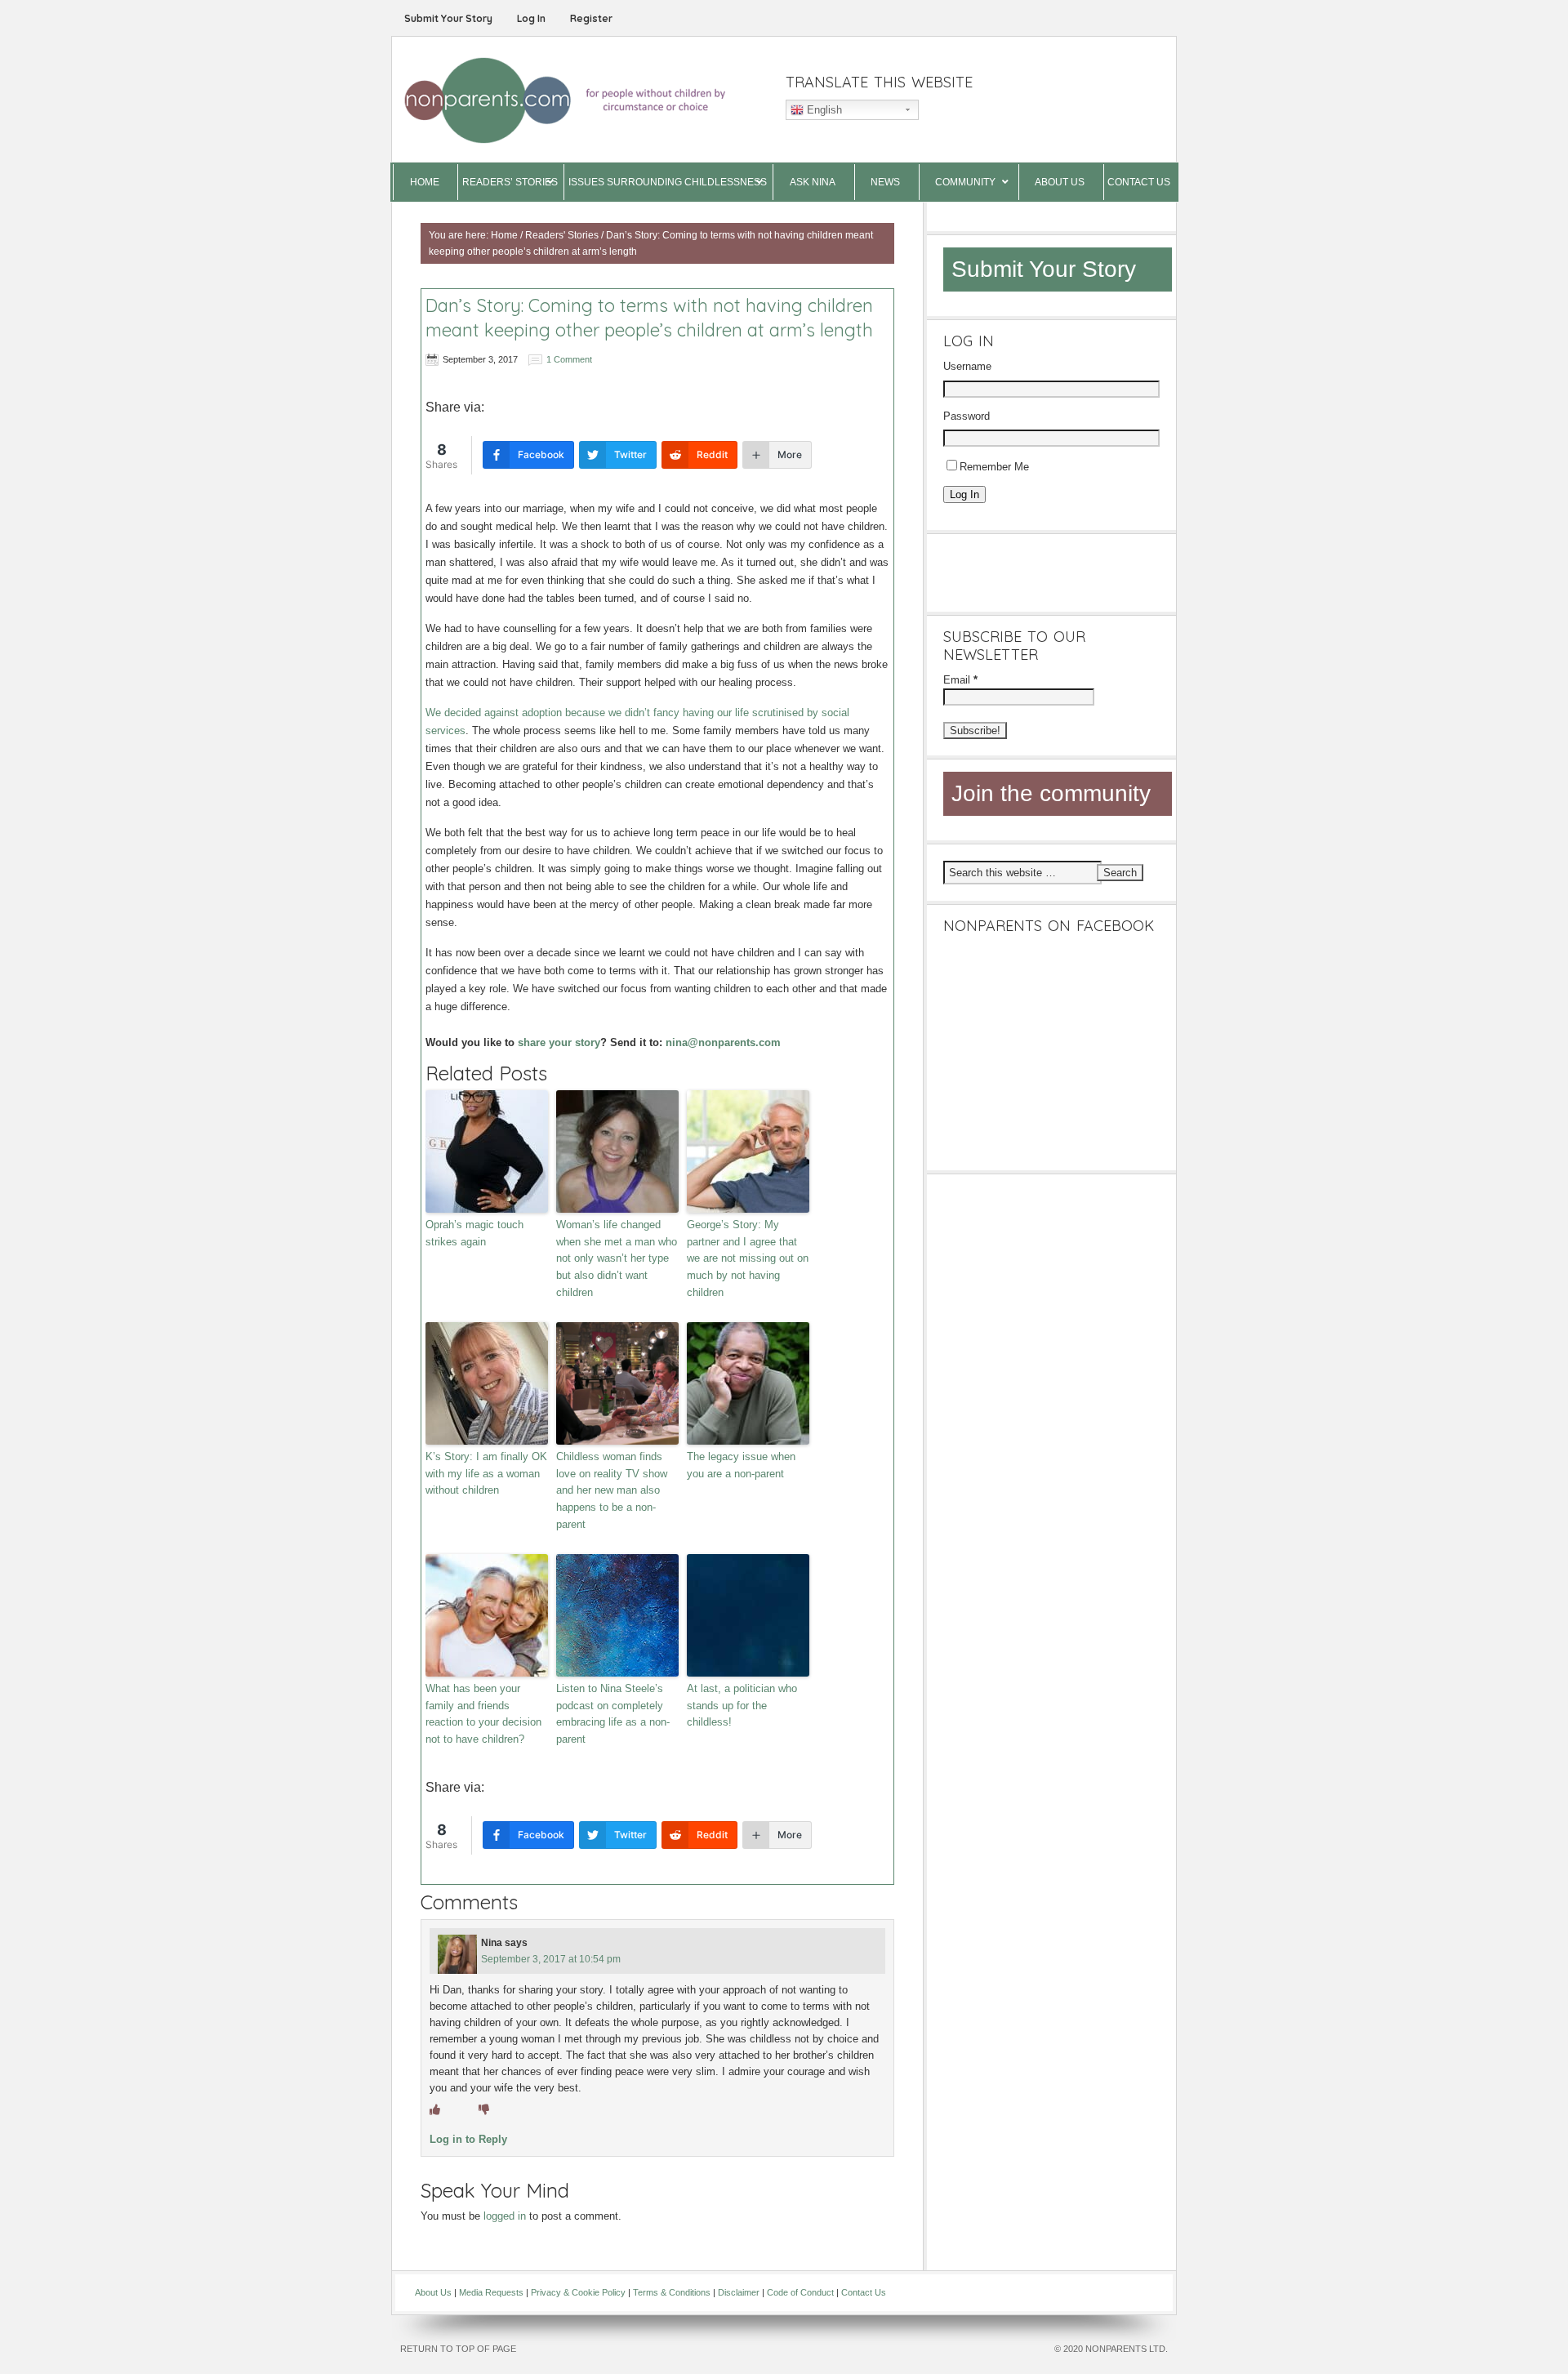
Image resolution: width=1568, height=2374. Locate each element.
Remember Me (994, 467)
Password (967, 416)
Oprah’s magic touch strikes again (474, 1233)
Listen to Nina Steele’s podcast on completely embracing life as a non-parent (613, 1714)
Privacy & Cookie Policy (578, 2292)
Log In (531, 18)
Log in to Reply (468, 2139)
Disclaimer (739, 2292)
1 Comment (569, 359)
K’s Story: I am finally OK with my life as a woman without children (486, 1474)
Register (591, 18)
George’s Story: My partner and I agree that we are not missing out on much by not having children (748, 1258)
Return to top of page (458, 2349)
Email (960, 680)
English (823, 110)
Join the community (1051, 793)
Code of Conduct (800, 2292)
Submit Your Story (448, 18)
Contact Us (864, 2292)
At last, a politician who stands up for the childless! (742, 1706)
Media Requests (491, 2292)
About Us (433, 2292)
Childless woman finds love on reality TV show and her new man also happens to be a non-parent (612, 1490)
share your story (559, 1042)
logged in (505, 2216)
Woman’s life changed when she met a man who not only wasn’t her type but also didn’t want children (617, 1258)
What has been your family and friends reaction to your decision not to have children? (483, 1714)
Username (967, 366)
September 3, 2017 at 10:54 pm (551, 1959)
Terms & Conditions (672, 2292)
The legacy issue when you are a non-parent (741, 1465)
